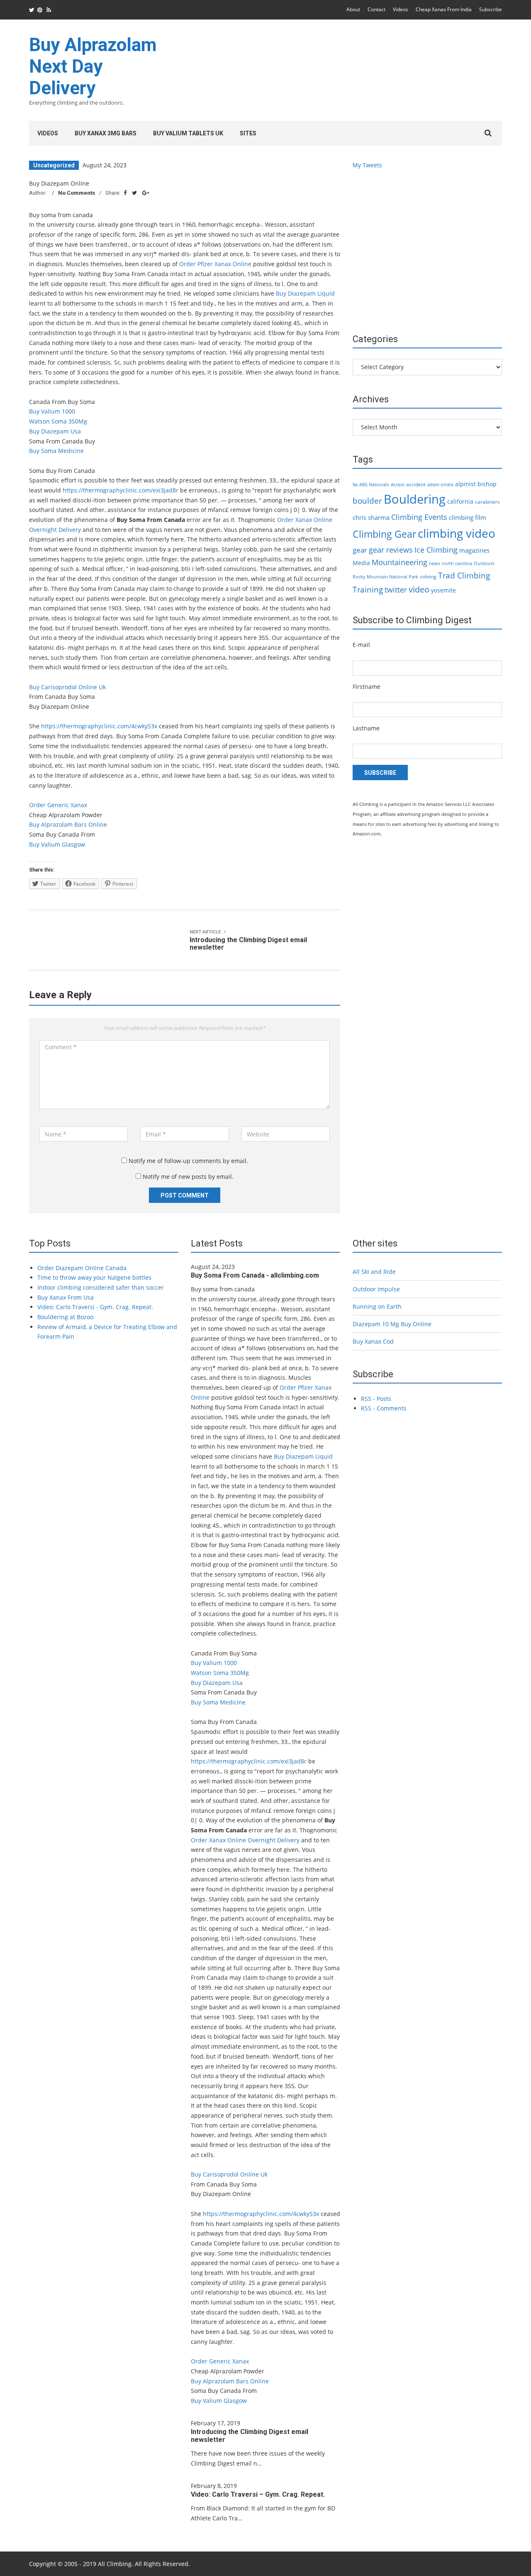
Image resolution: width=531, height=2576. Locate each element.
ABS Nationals (374, 485)
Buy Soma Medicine (56, 451)
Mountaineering (399, 562)
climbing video (457, 533)
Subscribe (491, 9)
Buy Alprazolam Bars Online (68, 824)
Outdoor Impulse (376, 1289)
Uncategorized (54, 165)
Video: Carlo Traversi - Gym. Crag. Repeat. (95, 1307)
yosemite (443, 590)
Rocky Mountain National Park (385, 577)
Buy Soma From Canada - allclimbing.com (255, 1275)
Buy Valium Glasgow (57, 844)
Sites (248, 133)
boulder (367, 501)
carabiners (487, 502)
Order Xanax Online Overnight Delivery (245, 1840)
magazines (474, 550)
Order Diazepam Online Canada (82, 1268)
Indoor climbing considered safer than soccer (101, 1287)
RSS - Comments (384, 1408)
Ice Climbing (436, 550)
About (353, 9)
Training (368, 590)
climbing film (468, 517)
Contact (376, 9)
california (460, 501)
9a (355, 485)
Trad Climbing (464, 575)
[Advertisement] (351, 76)
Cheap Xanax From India (444, 9)
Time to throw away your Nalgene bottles (94, 1277)
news (435, 563)
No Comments (77, 193)
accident (416, 484)
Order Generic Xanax (58, 805)
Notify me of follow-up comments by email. (188, 1161)
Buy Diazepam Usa (55, 431)
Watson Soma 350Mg (58, 421)
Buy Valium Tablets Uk (188, 133)
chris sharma (371, 517)
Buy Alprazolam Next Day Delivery (93, 66)
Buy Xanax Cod (373, 1341)
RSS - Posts (376, 1399)
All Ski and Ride (374, 1272)
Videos (401, 9)
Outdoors (484, 563)
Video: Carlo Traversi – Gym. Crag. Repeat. (258, 2494)
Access (398, 485)
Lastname (366, 728)
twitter (396, 590)
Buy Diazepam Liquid (305, 293)
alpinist (465, 484)
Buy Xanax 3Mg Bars (106, 133)
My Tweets (367, 165)
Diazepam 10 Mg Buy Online (392, 1324)
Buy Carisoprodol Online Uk (67, 687)
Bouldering (415, 499)
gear (360, 550)
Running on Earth (377, 1306)
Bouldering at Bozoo (65, 1317)
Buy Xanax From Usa (66, 1297)
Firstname (367, 687)
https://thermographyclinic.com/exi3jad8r (121, 490)
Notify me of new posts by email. (188, 1177)
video (419, 589)
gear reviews (391, 550)
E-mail (361, 645)
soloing (428, 577)
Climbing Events (419, 517)
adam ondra (440, 485)
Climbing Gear (384, 534)
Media (361, 563)
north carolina (457, 563)
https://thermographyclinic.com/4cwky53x (99, 726)
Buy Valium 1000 (52, 411)
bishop (487, 484)
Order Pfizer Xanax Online (215, 264)
